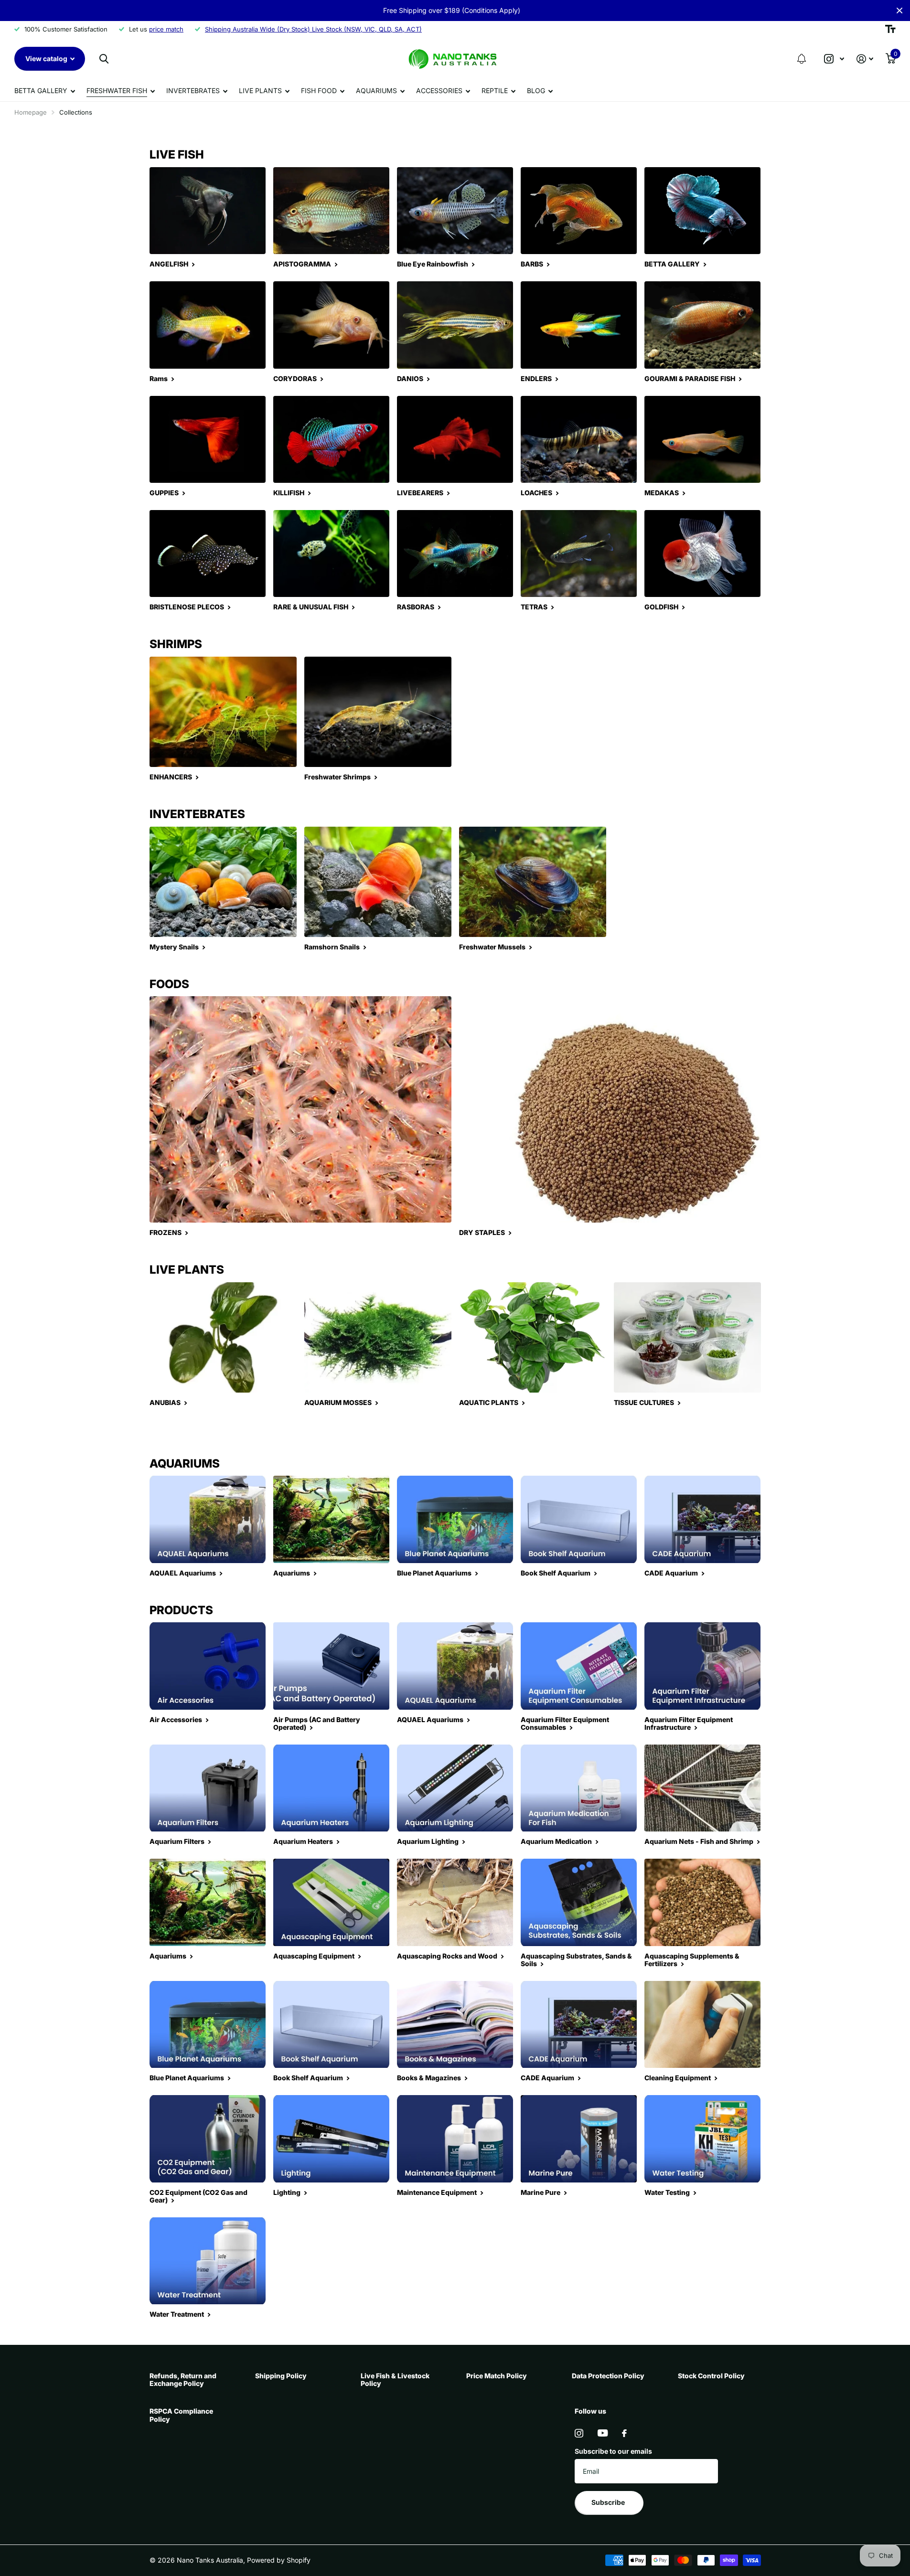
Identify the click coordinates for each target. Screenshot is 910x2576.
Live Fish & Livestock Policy (395, 2379)
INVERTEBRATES (193, 90)
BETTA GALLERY (41, 90)
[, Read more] (834, 59)
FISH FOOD (319, 90)
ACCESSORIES (439, 90)
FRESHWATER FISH (117, 90)
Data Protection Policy (608, 2376)
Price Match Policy (497, 2376)
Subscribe (609, 2502)
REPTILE (495, 90)
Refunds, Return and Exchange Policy (183, 2379)
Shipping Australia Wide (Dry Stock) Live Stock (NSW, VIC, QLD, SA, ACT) (313, 29)
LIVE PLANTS (260, 90)
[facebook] (624, 2433)
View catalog (47, 59)
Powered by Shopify (279, 2560)
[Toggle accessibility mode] (890, 29)
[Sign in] (865, 59)
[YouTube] (603, 2433)
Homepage (31, 112)
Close (899, 11)
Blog (536, 90)
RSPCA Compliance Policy (181, 2415)
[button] (802, 59)
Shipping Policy (281, 2376)
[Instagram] (579, 2433)
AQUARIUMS (376, 90)
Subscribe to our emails (613, 2451)
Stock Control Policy (711, 2376)
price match (166, 29)
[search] (104, 59)
